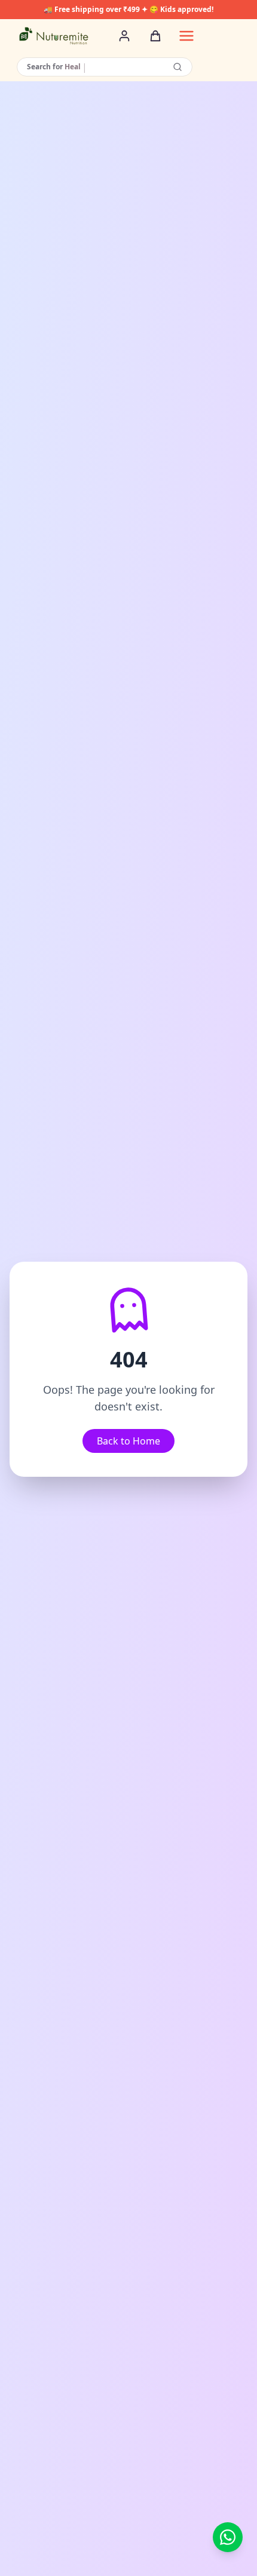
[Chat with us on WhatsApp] (228, 2537)
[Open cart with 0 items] (155, 36)
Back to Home (128, 1441)
